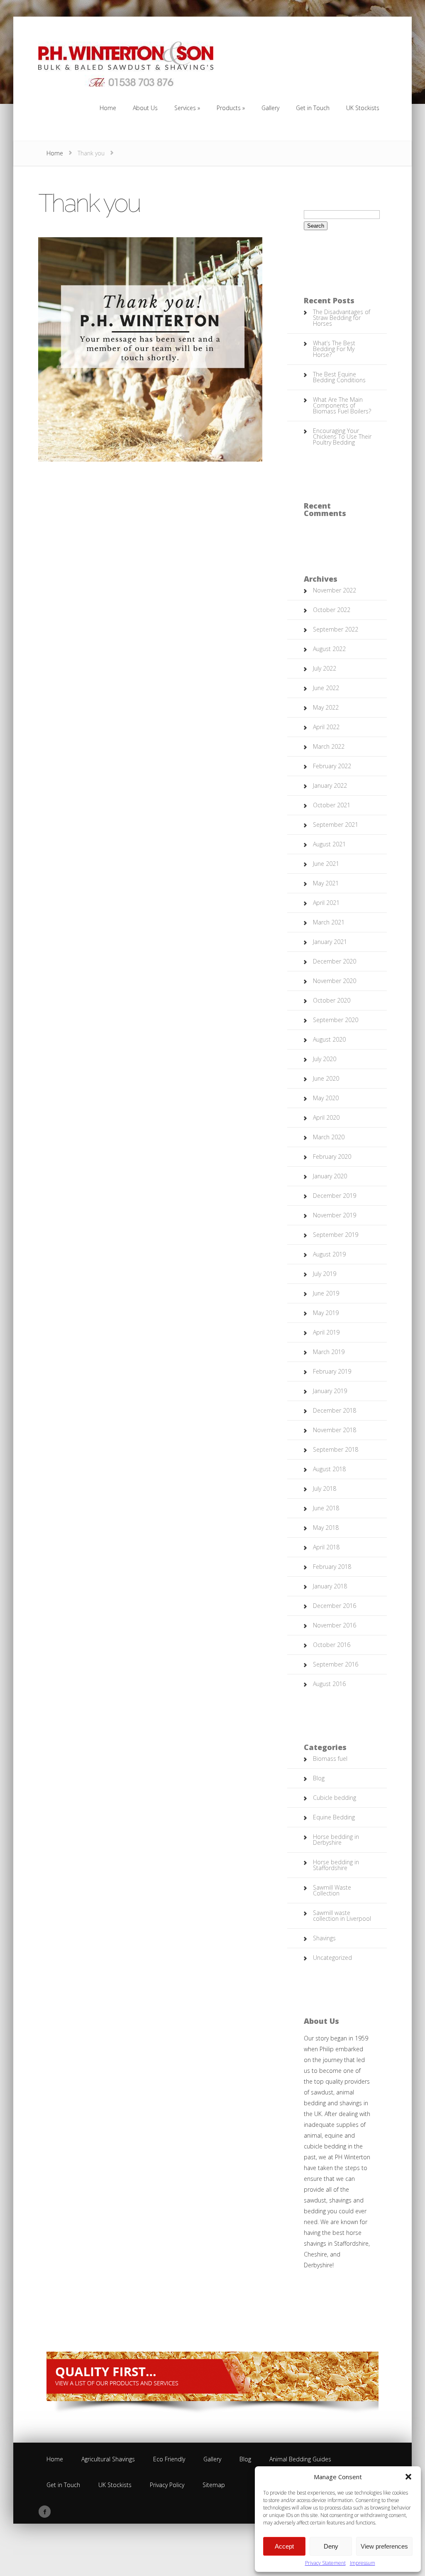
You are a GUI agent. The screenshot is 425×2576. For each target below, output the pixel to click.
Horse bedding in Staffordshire (336, 1865)
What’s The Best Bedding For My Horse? (334, 349)
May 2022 (326, 707)
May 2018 (326, 1528)
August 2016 (329, 1684)
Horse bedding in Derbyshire (336, 1840)
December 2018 (335, 1410)
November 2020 (335, 981)
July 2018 (325, 1488)
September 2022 (336, 629)
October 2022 (332, 610)
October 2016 (332, 1645)
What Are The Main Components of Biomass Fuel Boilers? (342, 405)
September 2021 (336, 825)
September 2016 (336, 1664)
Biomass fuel (330, 1759)
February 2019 (332, 1371)
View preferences (384, 2546)
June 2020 (326, 1078)
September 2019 (336, 1235)
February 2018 (332, 1567)
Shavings (324, 1938)
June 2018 (326, 1508)
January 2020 (330, 1176)
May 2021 (326, 883)
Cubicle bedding (335, 1798)
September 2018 (336, 1449)
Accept (284, 2546)
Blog (319, 1778)
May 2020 (326, 1098)
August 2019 (329, 1254)
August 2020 (329, 1039)
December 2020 (335, 961)
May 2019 (326, 1313)
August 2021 (329, 844)
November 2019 (335, 1215)
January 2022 (330, 785)
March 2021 (329, 922)
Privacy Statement (325, 2563)
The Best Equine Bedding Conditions (339, 377)
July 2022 (325, 668)
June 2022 (326, 688)
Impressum (363, 2563)
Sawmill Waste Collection (332, 1890)
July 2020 (325, 1059)
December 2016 (335, 1606)
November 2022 (335, 590)
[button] (408, 2477)
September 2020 (336, 1020)
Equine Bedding (334, 1817)
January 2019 (330, 1391)
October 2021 (332, 805)
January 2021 (330, 942)
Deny (331, 2546)
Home (55, 153)
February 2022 (332, 766)
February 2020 (332, 1156)
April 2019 (326, 1332)
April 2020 (326, 1117)
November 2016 (335, 1625)
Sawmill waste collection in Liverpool (342, 1916)
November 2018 (335, 1430)
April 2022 (326, 727)
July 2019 (325, 1274)
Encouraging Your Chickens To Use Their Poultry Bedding (342, 436)
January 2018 (330, 1586)
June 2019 (326, 1293)
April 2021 (326, 903)
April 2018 (326, 1547)
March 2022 (329, 746)
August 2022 (329, 649)
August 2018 (329, 1469)
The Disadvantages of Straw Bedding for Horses (342, 318)
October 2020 (332, 1000)
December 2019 (335, 1196)
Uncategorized (332, 1958)
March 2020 (329, 1137)
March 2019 (329, 1352)
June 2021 (326, 864)
